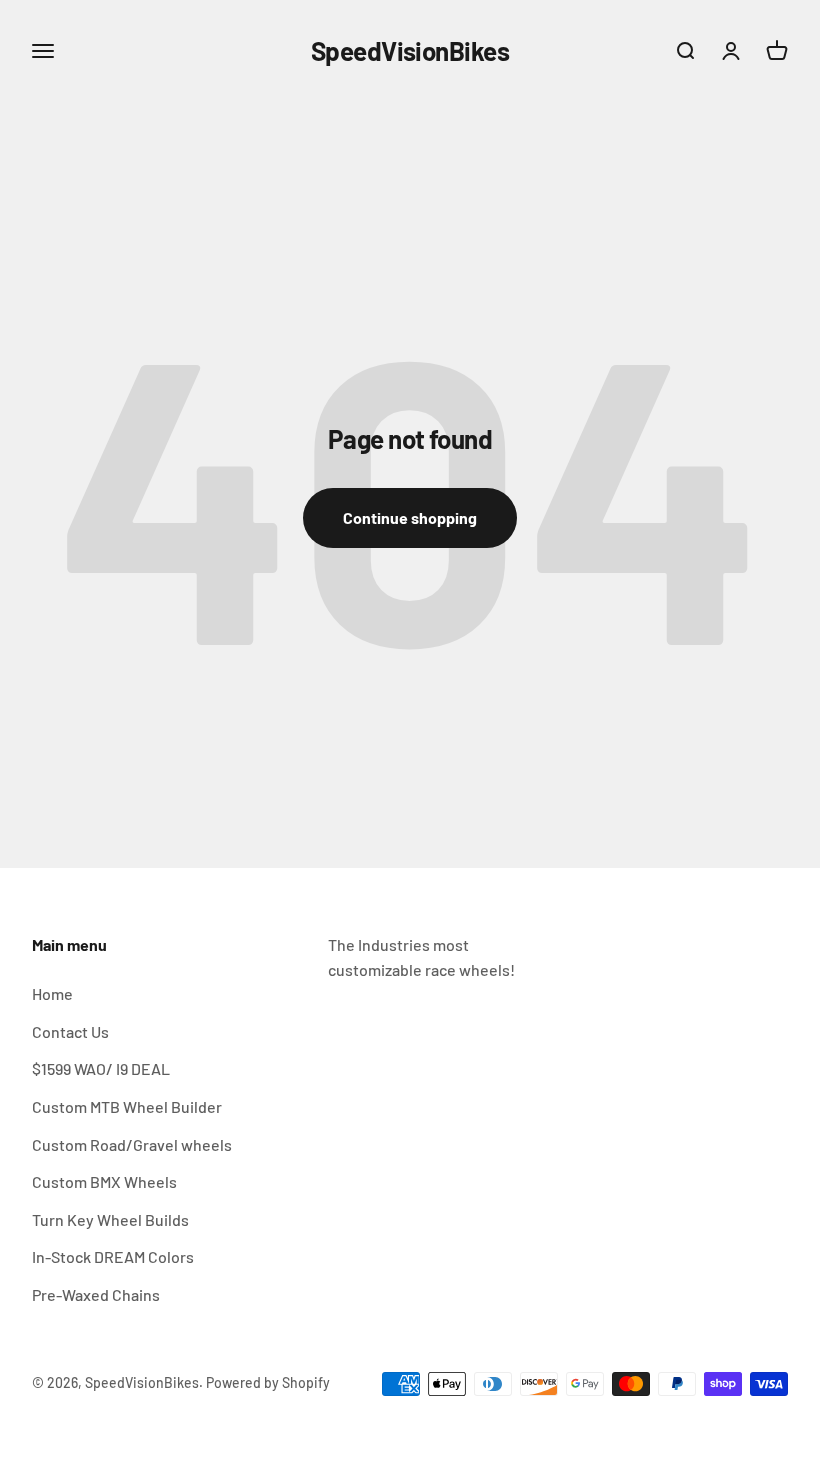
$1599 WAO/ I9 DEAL (101, 1068)
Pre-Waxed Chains (96, 1294)
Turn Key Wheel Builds (110, 1219)
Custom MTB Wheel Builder (127, 1106)
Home (52, 993)
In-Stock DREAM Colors (113, 1256)
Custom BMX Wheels (104, 1181)
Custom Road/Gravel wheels (132, 1144)
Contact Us (70, 1031)
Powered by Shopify (268, 1382)
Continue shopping (410, 517)
